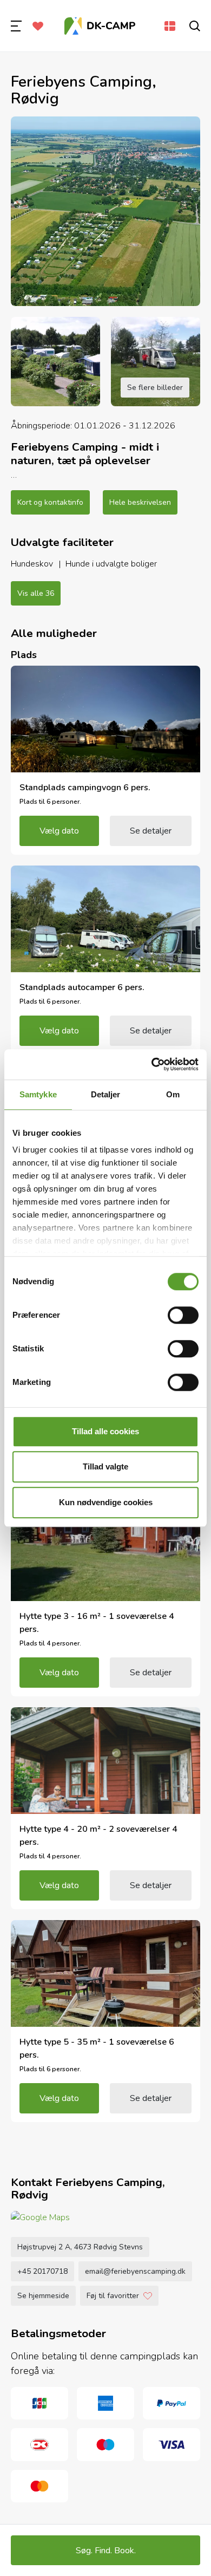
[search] (195, 26)
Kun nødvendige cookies (106, 1502)
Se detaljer (151, 831)
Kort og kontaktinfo (50, 502)
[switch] (183, 1315)
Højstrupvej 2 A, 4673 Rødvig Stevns (80, 2247)
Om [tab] (173, 1094)
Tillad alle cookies (105, 1431)
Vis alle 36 (36, 593)
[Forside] (100, 26)
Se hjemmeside (43, 2296)
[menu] (16, 26)
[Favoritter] (38, 26)
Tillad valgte (105, 1466)
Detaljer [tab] (106, 1094)
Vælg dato (59, 831)
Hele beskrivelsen (140, 502)
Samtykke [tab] (38, 1094)
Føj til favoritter (113, 2296)
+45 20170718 (42, 2271)
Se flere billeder (155, 388)
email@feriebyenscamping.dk (135, 2271)
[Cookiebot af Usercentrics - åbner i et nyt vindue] (152, 1064)
